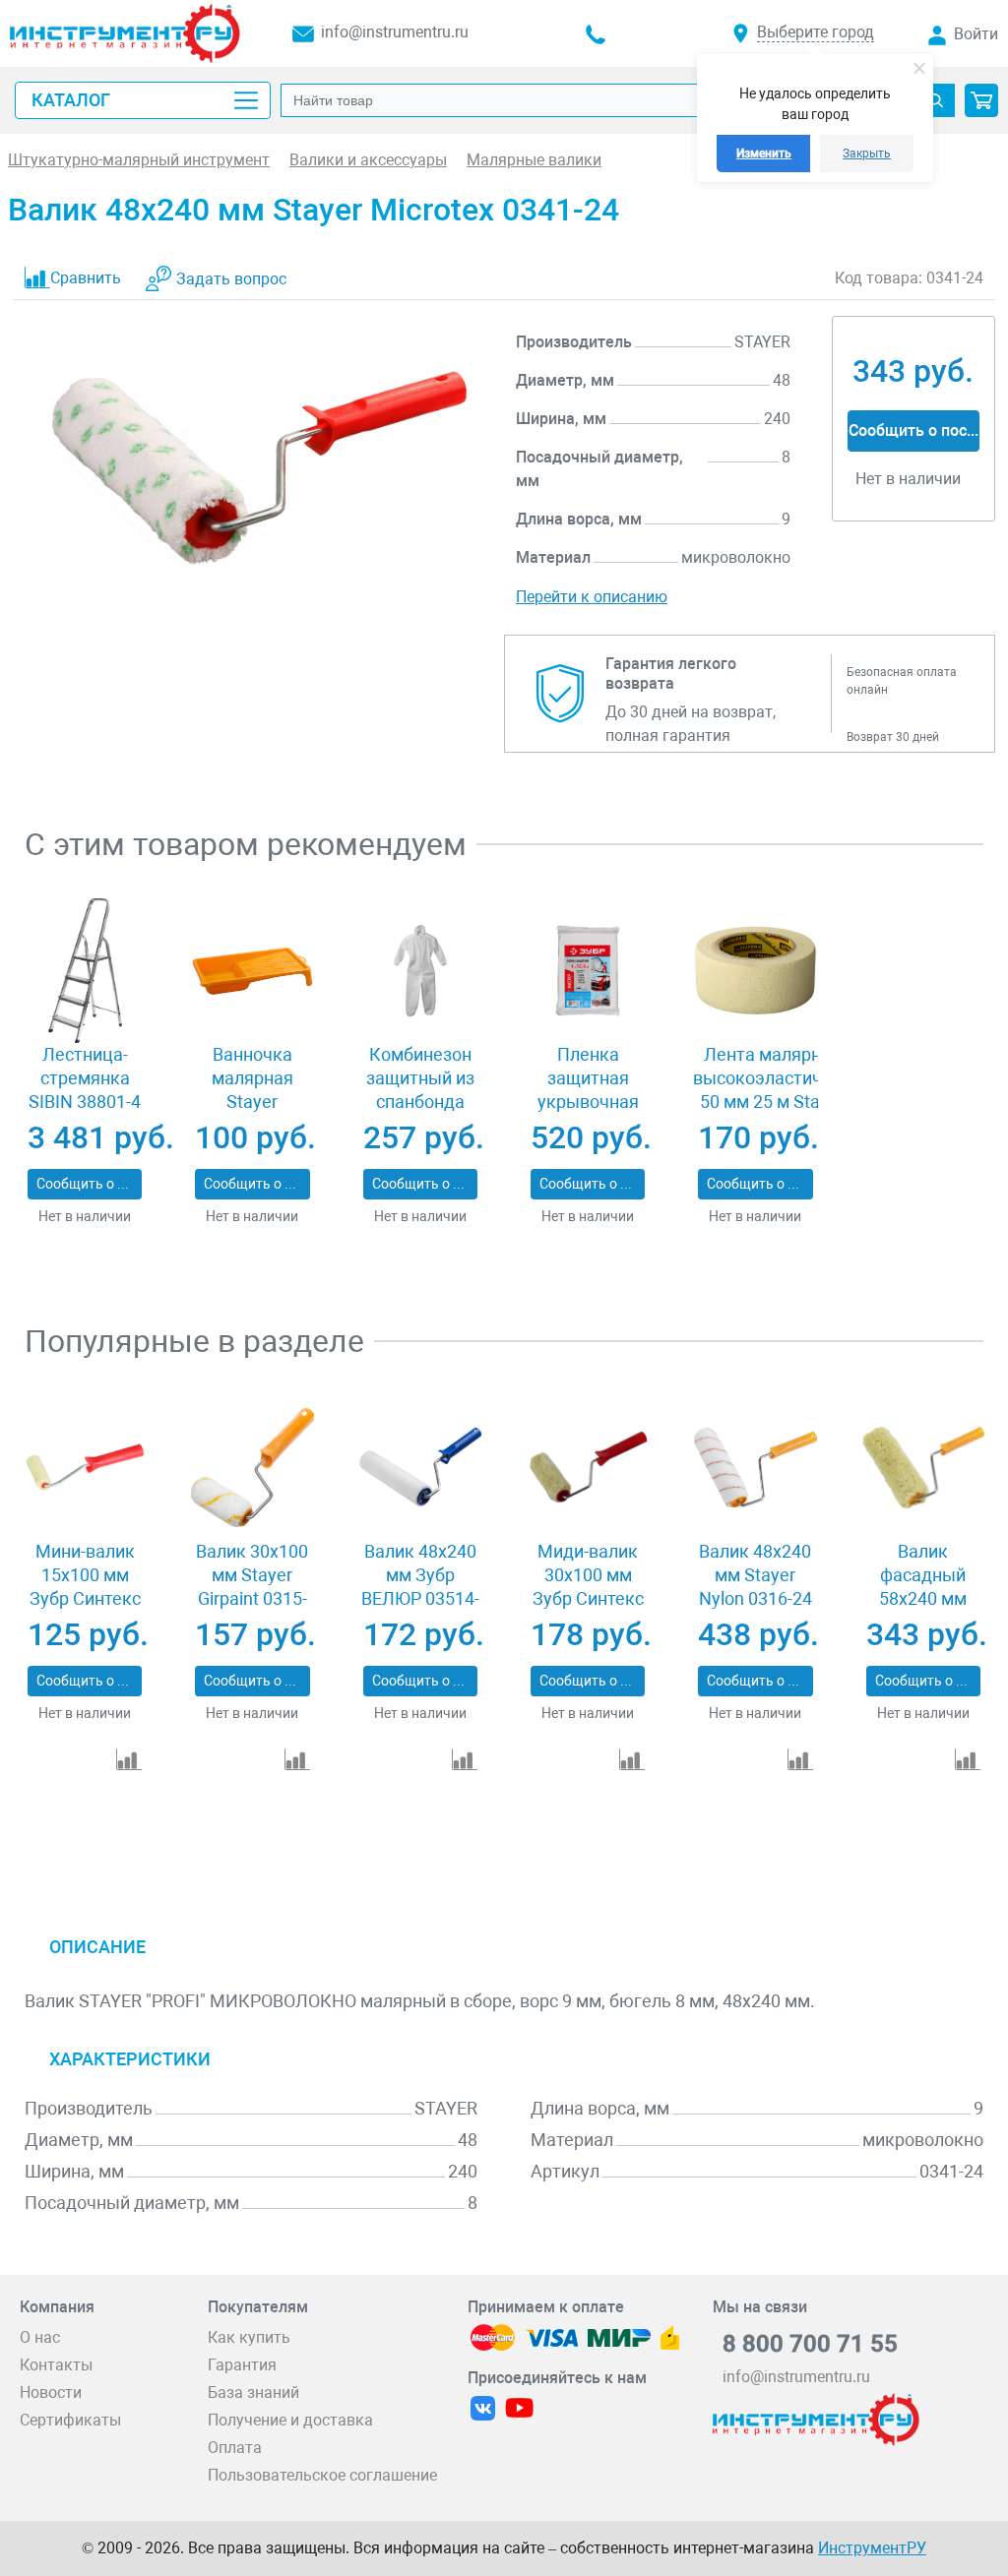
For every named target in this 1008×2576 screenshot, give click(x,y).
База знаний (253, 2392)
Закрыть (867, 153)
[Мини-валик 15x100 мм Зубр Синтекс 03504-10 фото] (85, 1467)
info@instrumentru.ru (395, 32)
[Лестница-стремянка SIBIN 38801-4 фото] (85, 970)
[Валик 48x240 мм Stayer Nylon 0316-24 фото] (755, 1467)
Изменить (764, 153)
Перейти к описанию (592, 597)
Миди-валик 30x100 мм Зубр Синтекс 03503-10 (588, 1587)
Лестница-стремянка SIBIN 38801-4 (85, 1078)
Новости (51, 2392)
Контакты (56, 2365)
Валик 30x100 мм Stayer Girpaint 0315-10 (252, 1587)
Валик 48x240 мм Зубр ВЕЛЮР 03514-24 (420, 1587)
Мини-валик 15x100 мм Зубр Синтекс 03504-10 (85, 1587)
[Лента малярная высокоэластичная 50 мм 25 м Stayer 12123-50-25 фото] (755, 970)
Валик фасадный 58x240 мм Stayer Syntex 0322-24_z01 (923, 1598)
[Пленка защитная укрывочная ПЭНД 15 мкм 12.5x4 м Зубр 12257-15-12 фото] (588, 970)
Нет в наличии (85, 1216)
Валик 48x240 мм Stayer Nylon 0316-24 (756, 1575)
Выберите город (816, 32)
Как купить (249, 2337)
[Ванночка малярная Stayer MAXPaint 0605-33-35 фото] (252, 970)
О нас (40, 2337)
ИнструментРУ (872, 2548)
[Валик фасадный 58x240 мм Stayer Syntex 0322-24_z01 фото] (923, 1467)
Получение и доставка (290, 2420)
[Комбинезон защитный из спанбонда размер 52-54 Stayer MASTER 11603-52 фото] (420, 970)
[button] (981, 100)
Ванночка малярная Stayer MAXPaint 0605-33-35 (252, 1102)
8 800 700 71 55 (810, 2344)
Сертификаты (70, 2420)
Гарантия (242, 2365)
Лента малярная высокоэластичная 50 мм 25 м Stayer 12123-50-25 (772, 1090)
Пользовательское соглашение (322, 2475)
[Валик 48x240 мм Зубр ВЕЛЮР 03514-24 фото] (420, 1467)
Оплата (235, 2448)
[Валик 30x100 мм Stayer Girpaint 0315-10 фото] (252, 1467)
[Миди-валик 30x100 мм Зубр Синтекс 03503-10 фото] (588, 1467)
